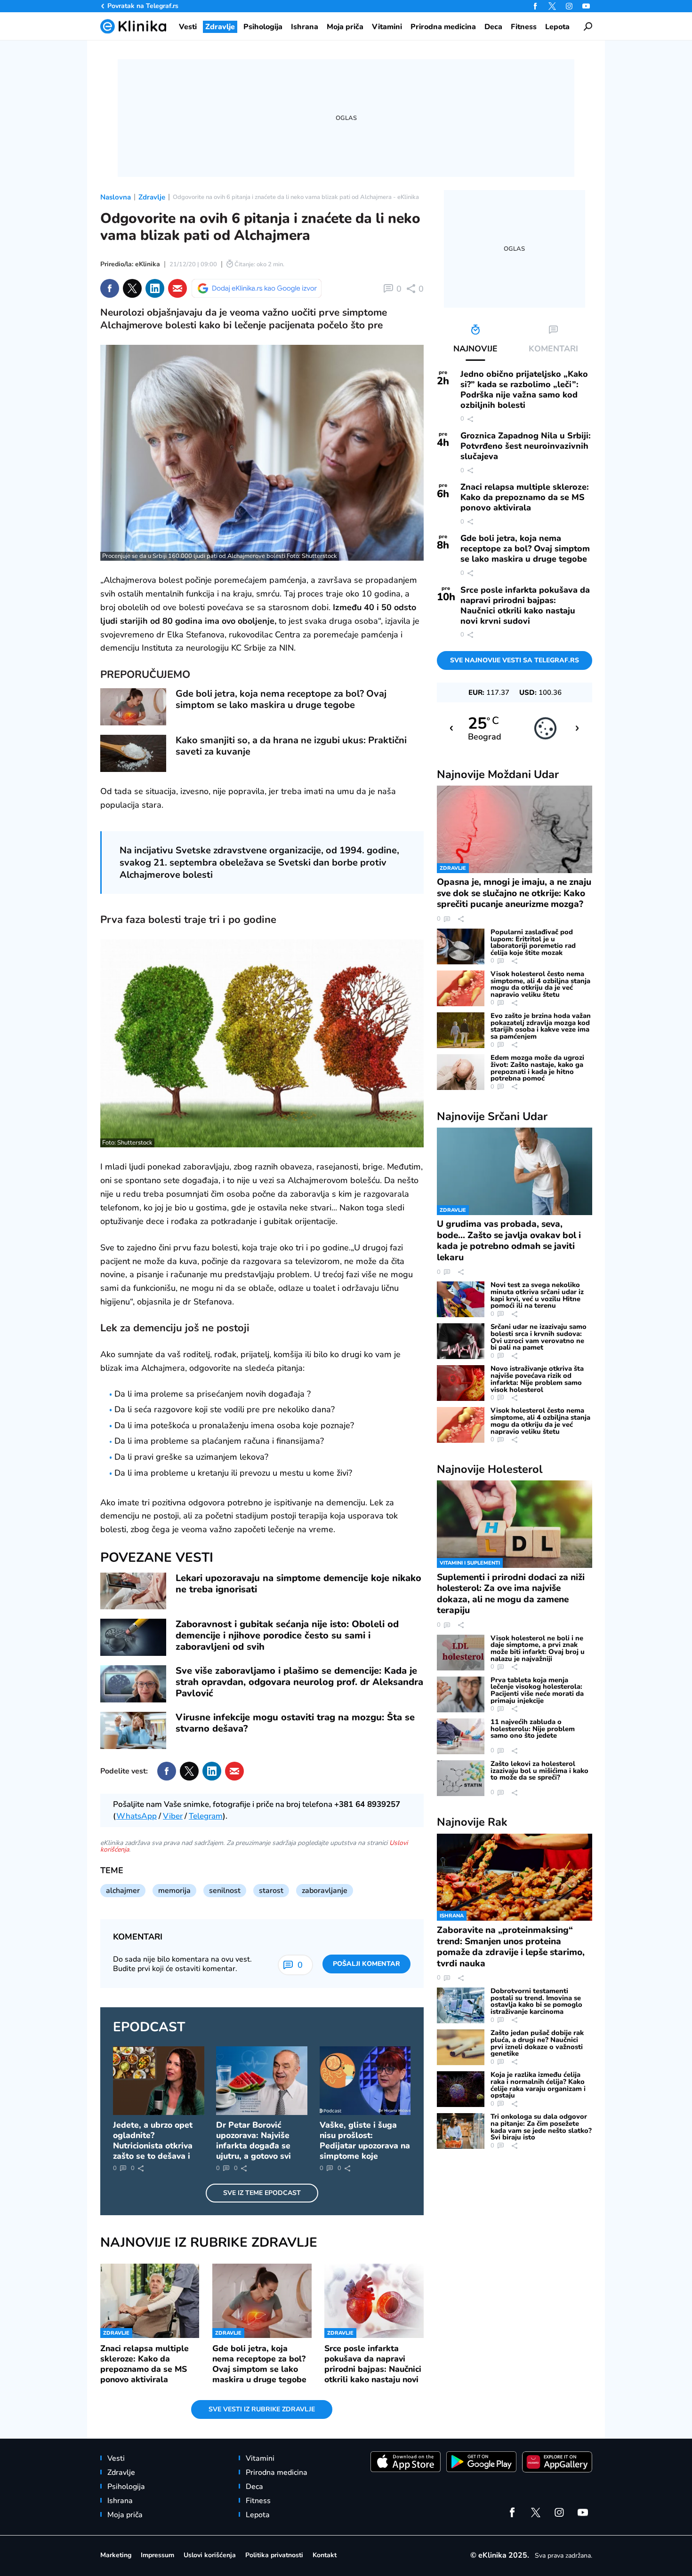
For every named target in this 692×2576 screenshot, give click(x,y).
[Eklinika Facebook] (535, 6)
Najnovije (498, 774)
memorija (174, 1891)
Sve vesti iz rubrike (262, 2409)
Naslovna (116, 197)
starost (271, 1891)
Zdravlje (152, 197)
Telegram (206, 1816)
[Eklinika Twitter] (552, 6)
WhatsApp (137, 1816)
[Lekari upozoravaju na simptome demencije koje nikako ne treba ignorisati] (133, 1591)
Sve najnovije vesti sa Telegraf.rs (515, 660)
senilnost (225, 1891)
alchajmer (123, 1891)
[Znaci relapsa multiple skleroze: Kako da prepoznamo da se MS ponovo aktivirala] (150, 2301)
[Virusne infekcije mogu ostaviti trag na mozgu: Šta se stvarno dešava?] (133, 1730)
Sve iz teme (262, 2193)
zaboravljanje (325, 1891)
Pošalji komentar (366, 1964)
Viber (173, 1816)
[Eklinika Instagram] (569, 6)
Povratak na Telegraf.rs (143, 6)
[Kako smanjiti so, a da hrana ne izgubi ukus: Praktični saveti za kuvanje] (133, 753)
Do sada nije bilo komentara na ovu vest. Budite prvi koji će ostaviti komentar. (182, 1964)
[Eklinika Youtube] (586, 6)
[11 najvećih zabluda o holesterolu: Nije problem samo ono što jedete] (461, 1736)
